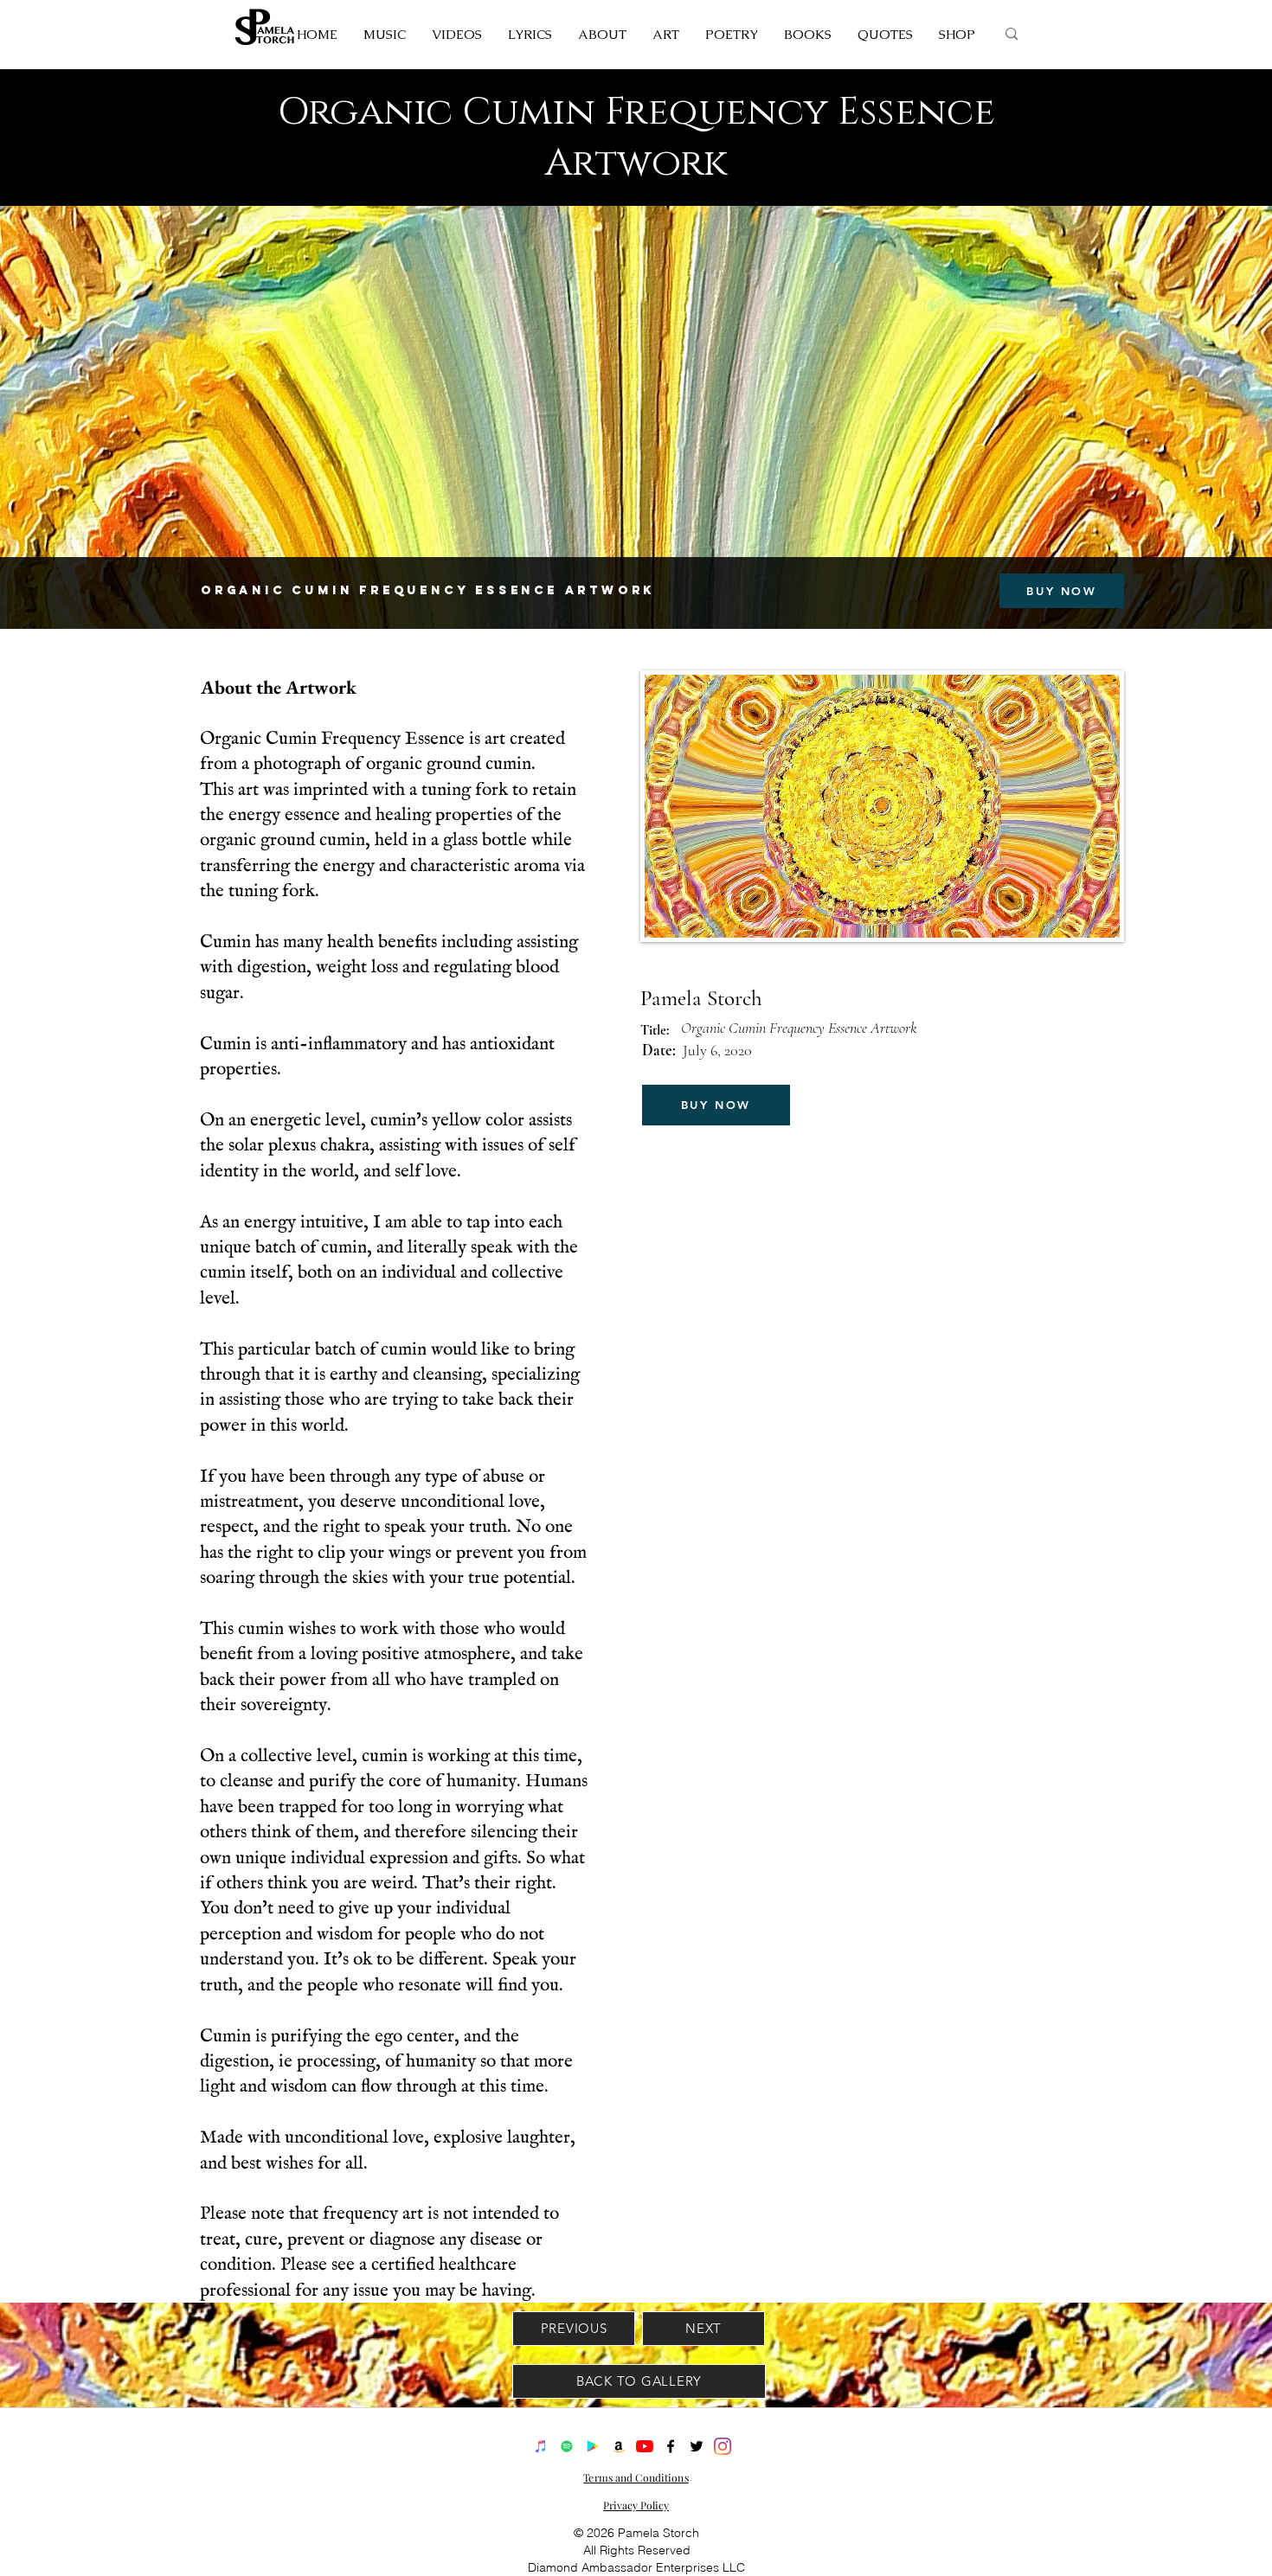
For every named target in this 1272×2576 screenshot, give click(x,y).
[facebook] (671, 2446)
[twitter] (697, 2446)
